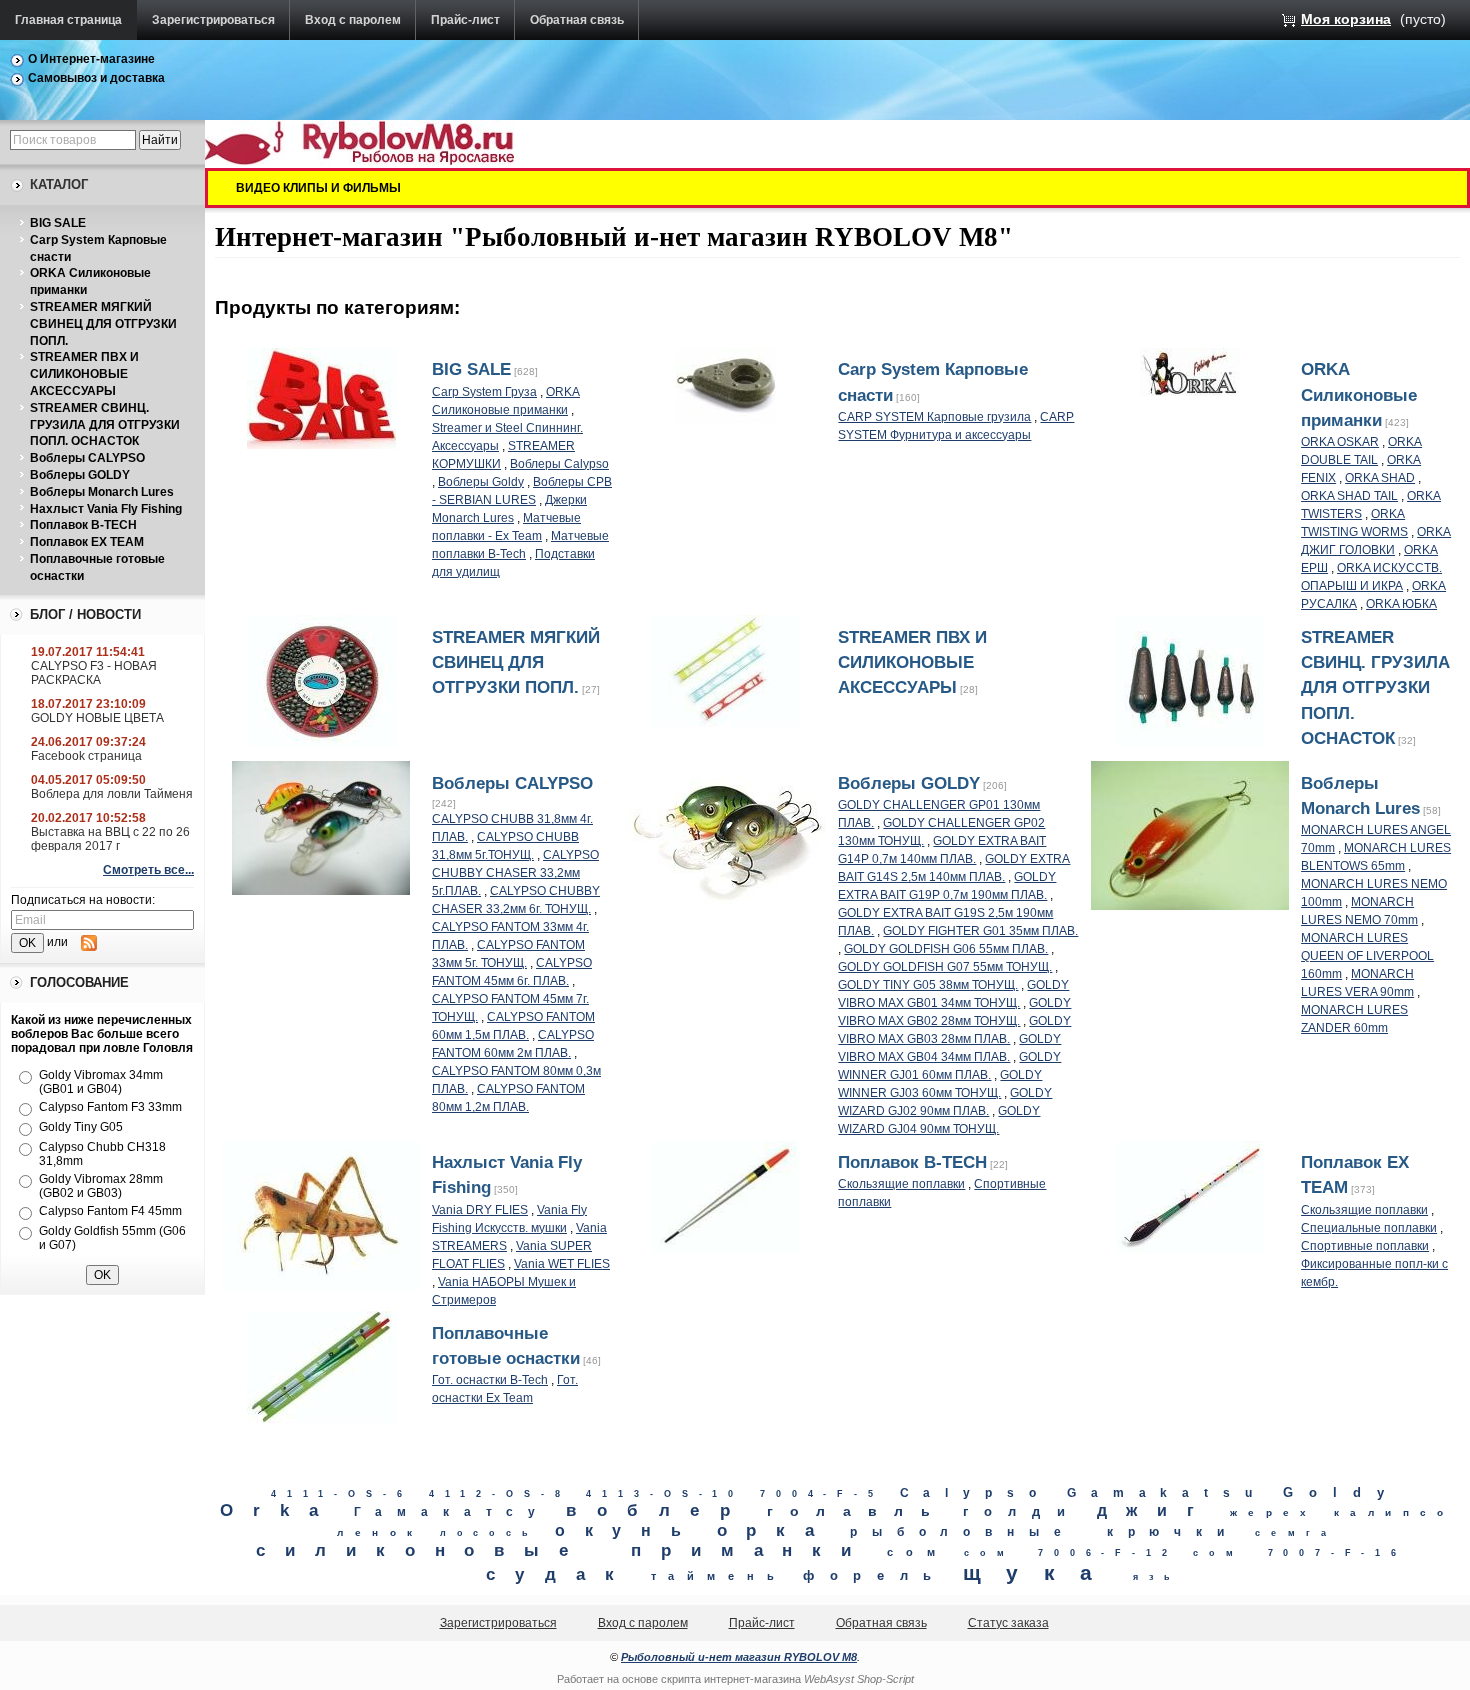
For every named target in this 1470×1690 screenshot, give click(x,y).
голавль (857, 1511)
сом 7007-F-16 (1299, 1553)
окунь (628, 1530)
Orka (279, 1510)
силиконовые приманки (563, 1550)
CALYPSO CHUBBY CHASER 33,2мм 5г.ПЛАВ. (515, 873)
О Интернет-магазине (91, 59)
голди (1022, 1511)
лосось (489, 1533)
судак (560, 1574)
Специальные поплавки (1369, 1228)
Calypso (975, 1493)
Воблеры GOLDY (80, 475)
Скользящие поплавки (901, 1184)
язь (1157, 1577)
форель (875, 1575)
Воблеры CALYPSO (87, 458)
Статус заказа (1008, 1623)
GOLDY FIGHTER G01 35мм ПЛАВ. (980, 931)
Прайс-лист (465, 20)
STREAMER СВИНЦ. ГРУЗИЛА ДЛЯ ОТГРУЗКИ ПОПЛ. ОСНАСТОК (105, 425)
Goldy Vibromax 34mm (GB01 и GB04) (101, 1082)
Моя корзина (1346, 19)
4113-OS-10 (665, 1494)
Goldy (1342, 1492)
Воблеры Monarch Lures (102, 492)
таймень (719, 1576)
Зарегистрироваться (213, 20)
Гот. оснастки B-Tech (490, 1380)
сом (917, 1552)
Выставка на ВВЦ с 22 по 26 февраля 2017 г (110, 839)
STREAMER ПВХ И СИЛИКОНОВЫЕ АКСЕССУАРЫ (84, 374)
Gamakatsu (1167, 1493)
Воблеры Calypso (559, 464)
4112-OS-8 (500, 1494)
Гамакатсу (452, 1512)
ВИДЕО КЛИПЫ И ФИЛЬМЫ (318, 188)
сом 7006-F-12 (1070, 1553)
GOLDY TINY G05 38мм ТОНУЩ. (928, 985)
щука (1040, 1572)
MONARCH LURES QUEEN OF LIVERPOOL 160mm (1367, 956)
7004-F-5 (821, 1494)
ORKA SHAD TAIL (1349, 496)
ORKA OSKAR (1340, 442)
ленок (380, 1532)
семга (1296, 1532)
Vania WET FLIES (562, 1264)
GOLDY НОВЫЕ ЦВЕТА (97, 718)
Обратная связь (577, 20)
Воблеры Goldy (481, 482)
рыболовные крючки (1044, 1532)
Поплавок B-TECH (83, 525)
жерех (1274, 1512)
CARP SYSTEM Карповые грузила (934, 417)
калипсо (1394, 1512)
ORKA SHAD (1380, 478)
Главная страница (68, 20)
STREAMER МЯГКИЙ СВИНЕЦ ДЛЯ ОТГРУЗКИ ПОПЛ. (103, 324)
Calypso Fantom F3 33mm (110, 1107)
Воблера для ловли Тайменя (112, 794)
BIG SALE (58, 223)
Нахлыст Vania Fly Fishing (106, 509)
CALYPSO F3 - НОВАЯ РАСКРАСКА (94, 673)
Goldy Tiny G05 (81, 1127)
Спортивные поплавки (1365, 1246)
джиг (1155, 1510)
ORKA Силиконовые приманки (1359, 394)
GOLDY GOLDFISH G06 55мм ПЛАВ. (946, 949)
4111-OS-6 (342, 1494)
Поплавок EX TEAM (87, 542)
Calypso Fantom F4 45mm (110, 1211)
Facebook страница (86, 756)
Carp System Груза (484, 392)
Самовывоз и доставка (96, 78)
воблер (658, 1510)
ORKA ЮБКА (1401, 604)
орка (776, 1530)
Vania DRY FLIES (480, 1210)
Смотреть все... (148, 870)
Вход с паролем (353, 20)
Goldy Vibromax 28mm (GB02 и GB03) (101, 1186)
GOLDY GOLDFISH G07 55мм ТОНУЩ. (945, 967)
